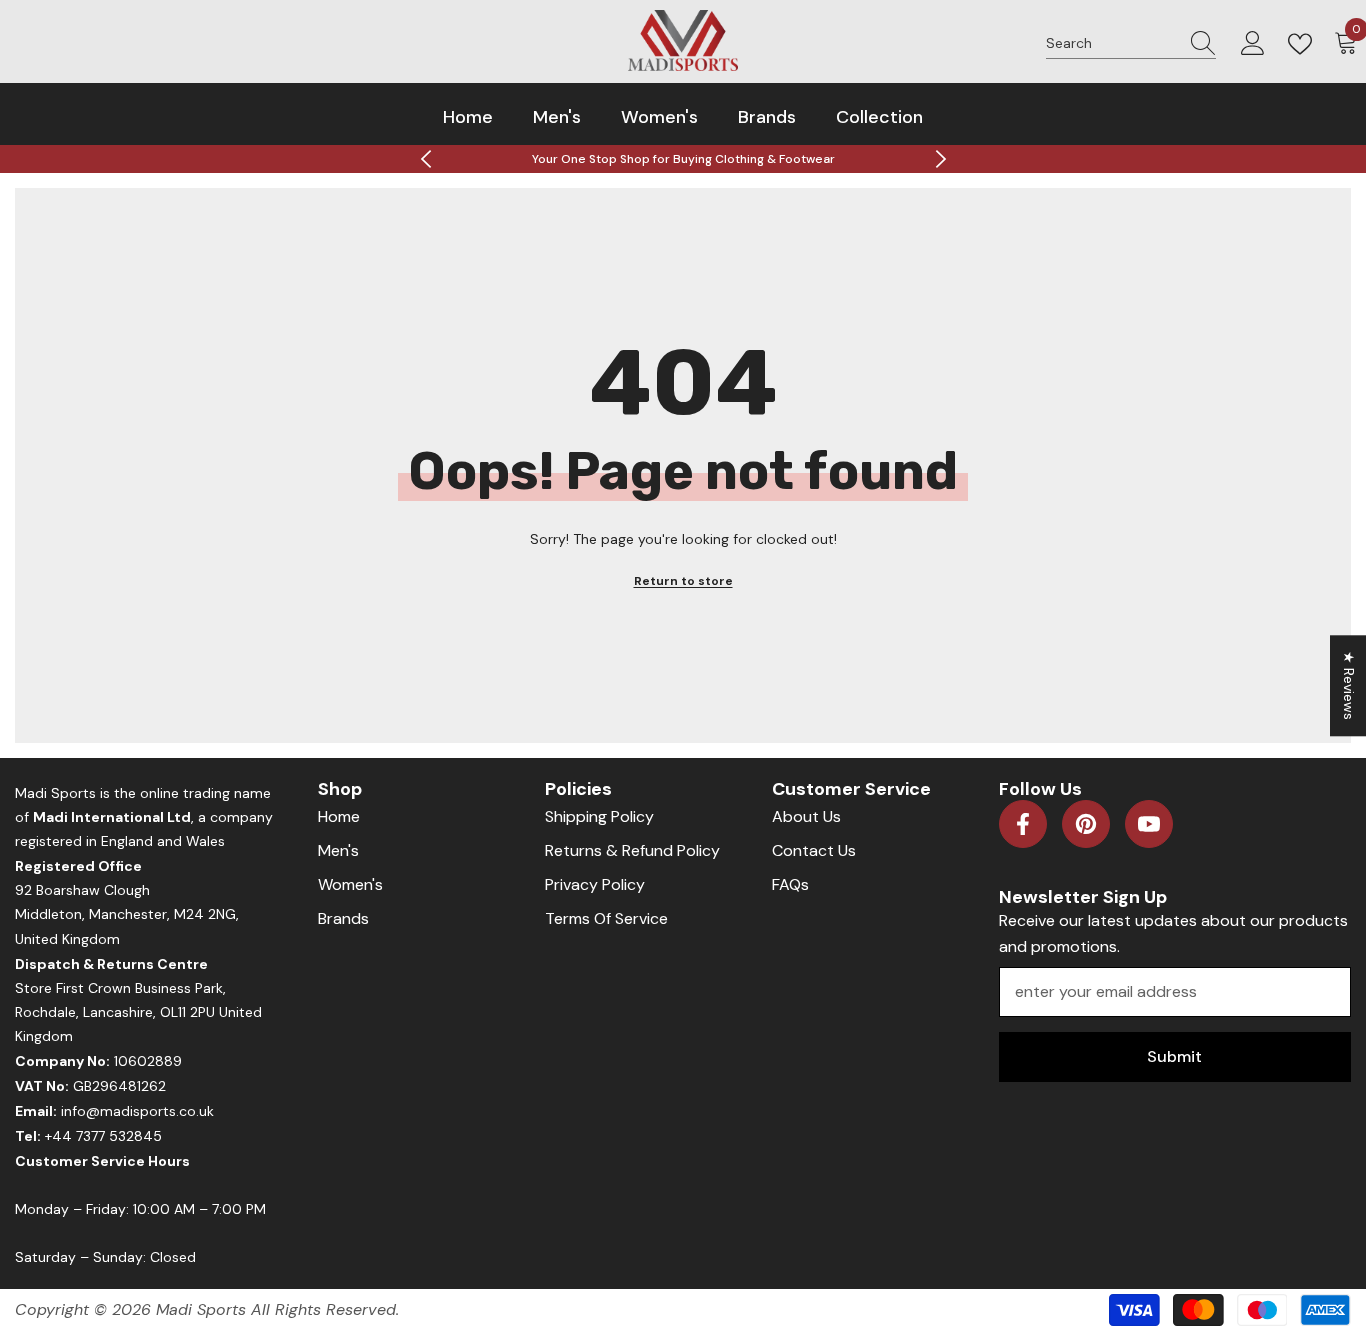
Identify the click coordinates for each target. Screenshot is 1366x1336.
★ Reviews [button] (1349, 685)
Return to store (683, 581)
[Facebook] (1023, 824)
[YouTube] (1149, 824)
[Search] (1131, 43)
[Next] (941, 159)
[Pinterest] (1086, 824)
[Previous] (426, 159)
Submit (1174, 1056)
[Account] (1253, 44)
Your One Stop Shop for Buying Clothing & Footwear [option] (683, 159)
